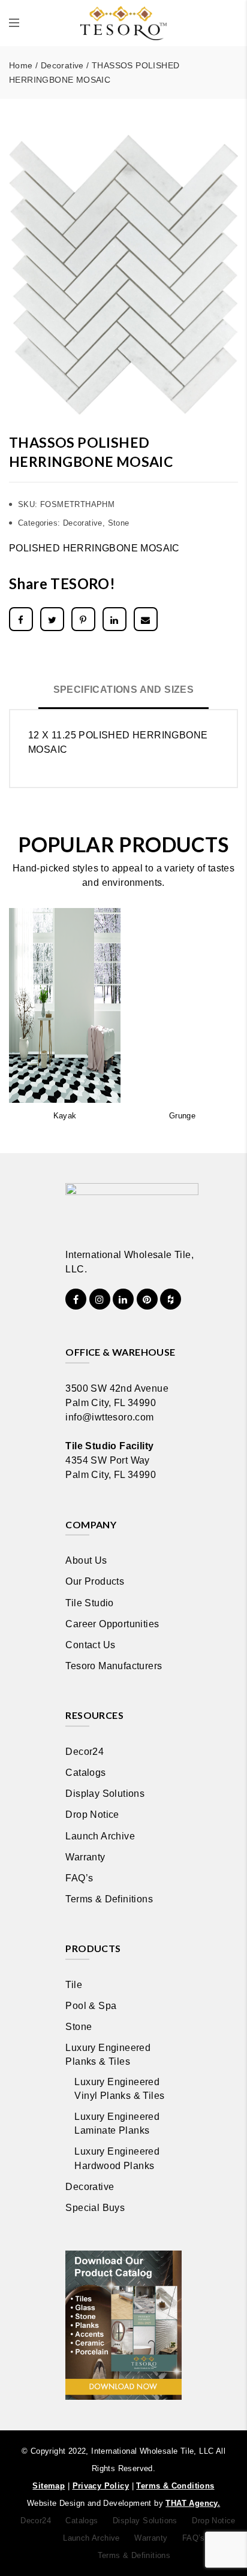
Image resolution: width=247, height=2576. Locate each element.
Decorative (62, 65)
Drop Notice (92, 1815)
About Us (86, 1560)
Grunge (182, 1116)
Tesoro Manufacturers (114, 1666)
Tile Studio (89, 1603)
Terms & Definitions (109, 1899)
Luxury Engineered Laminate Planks (117, 2123)
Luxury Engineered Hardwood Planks (117, 2158)
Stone (119, 523)
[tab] (124, 691)
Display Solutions (105, 1794)
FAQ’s (79, 1878)
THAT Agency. (193, 2503)
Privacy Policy (101, 2486)
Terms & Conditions (175, 2486)
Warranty (85, 1857)
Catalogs (85, 1773)
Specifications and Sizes (124, 690)
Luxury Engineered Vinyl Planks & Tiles (119, 2089)
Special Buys (95, 2208)
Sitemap (49, 2486)
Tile (74, 1985)
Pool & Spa (91, 2006)
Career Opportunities (112, 1624)
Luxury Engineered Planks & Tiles (108, 2055)
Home (21, 65)
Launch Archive (100, 1836)
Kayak (65, 1116)
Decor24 (85, 1752)
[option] (123, 275)
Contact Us (90, 1645)
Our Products (95, 1581)
